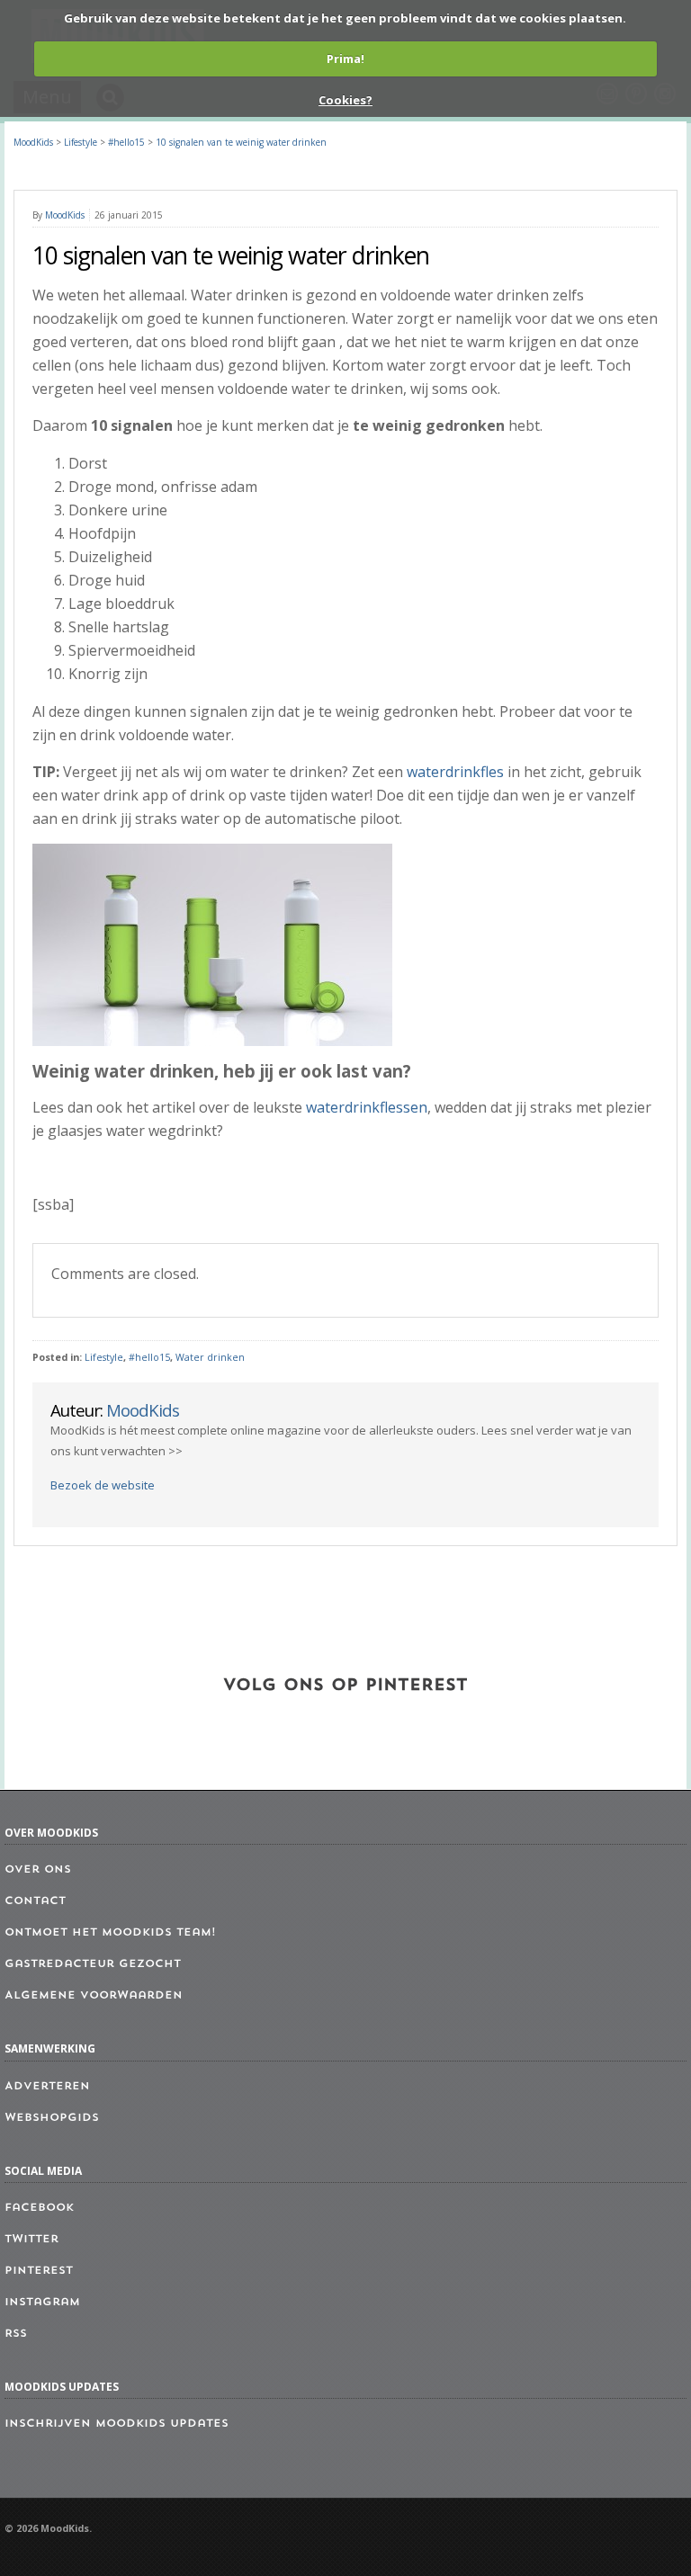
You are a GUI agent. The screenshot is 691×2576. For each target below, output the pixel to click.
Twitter (31, 2240)
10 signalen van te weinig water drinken (241, 142)
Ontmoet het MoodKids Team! (110, 1933)
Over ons (38, 1870)
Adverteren (47, 2087)
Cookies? (345, 100)
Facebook (39, 2208)
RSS (16, 2334)
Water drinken (210, 1357)
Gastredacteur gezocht (93, 1964)
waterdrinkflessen (367, 1107)
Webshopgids (52, 2118)
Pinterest (39, 2271)
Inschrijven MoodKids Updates (117, 2424)
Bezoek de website (103, 1485)
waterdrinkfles (455, 772)
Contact (35, 1901)
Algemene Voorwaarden (94, 1996)
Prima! (345, 58)
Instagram (42, 2303)
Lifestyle (104, 1357)
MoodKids (33, 142)
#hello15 (149, 1357)
